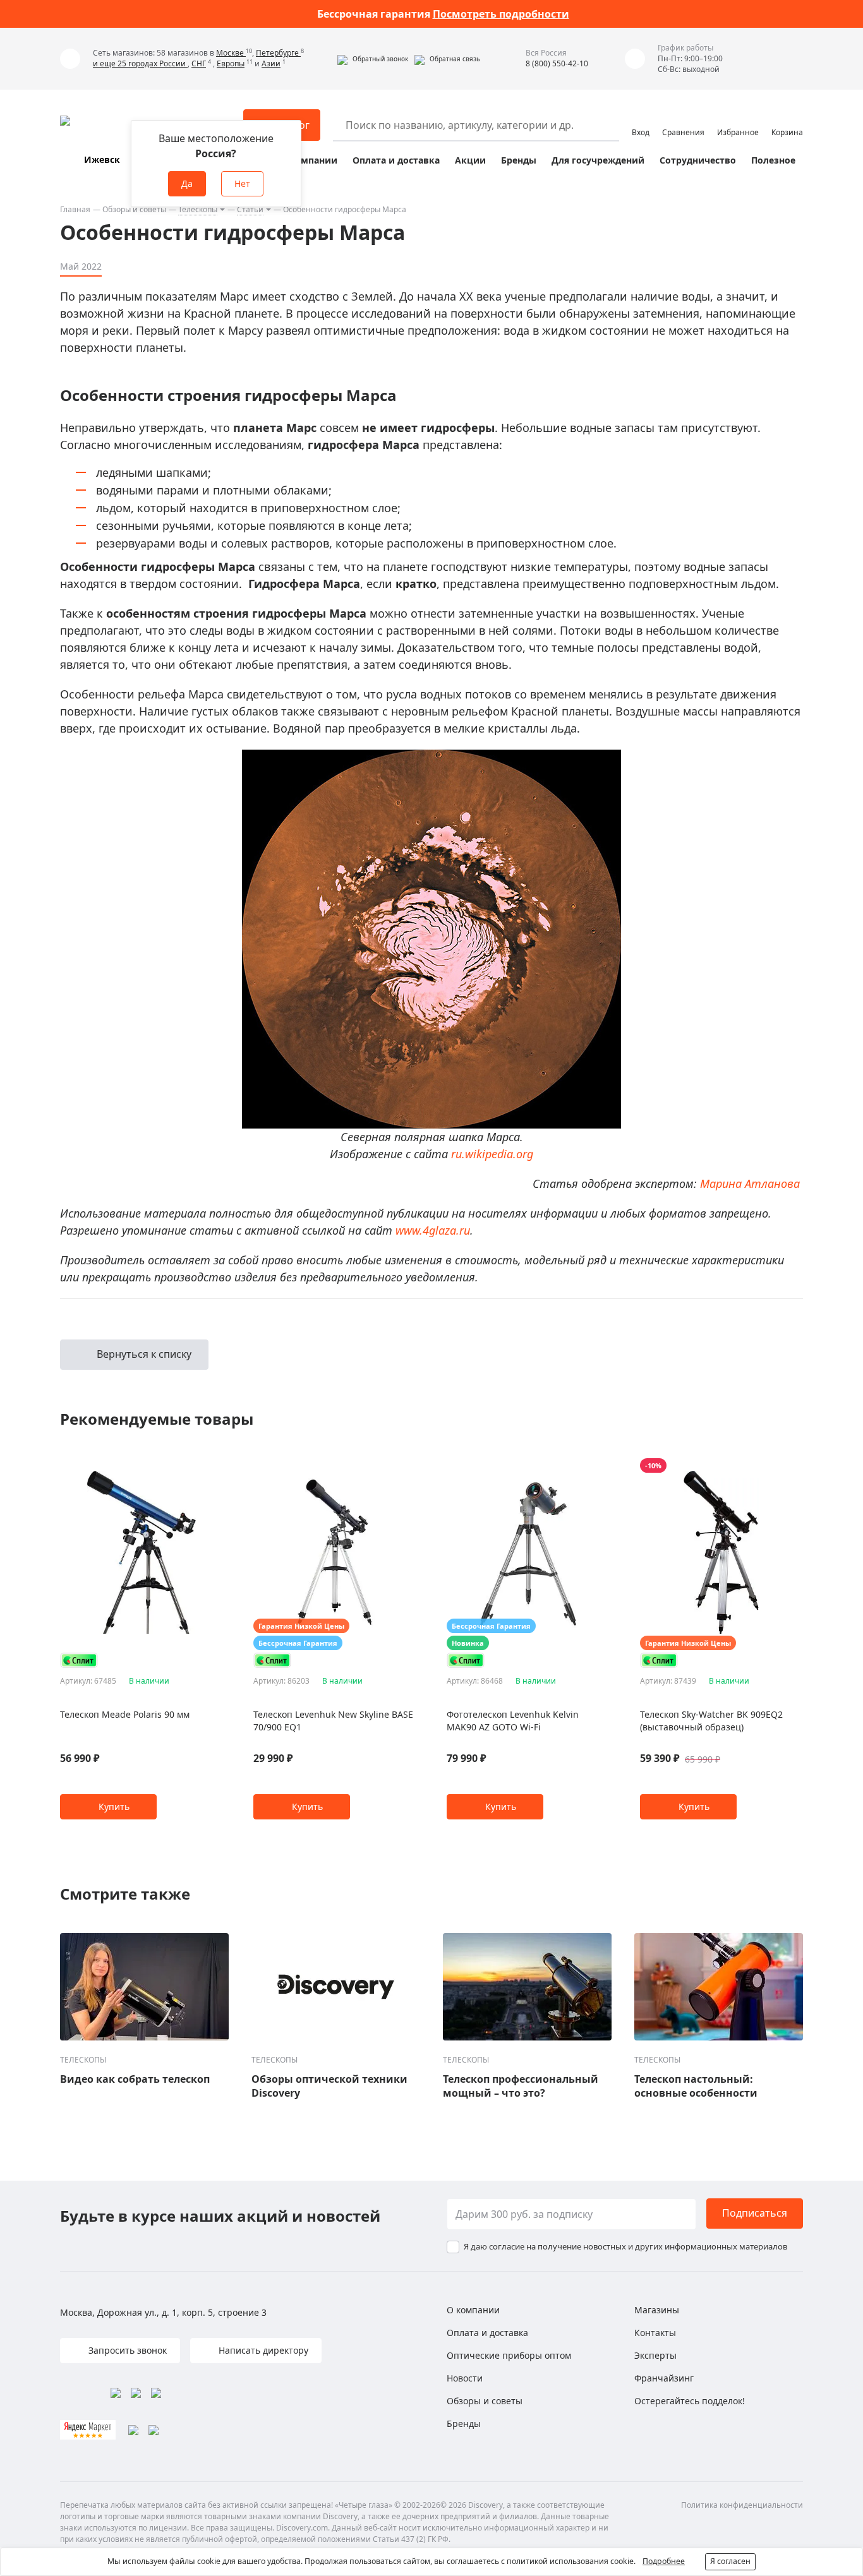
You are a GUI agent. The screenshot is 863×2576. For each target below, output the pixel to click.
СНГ (199, 63)
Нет (242, 183)
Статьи (250, 209)
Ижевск (102, 159)
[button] (373, 59)
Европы (231, 63)
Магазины (657, 2310)
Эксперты (655, 2355)
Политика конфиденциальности (742, 2505)
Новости (465, 2378)
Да (187, 183)
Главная (75, 209)
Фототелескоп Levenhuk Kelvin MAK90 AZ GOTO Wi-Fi (513, 1721)
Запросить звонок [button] (126, 2350)
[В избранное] (201, 1466)
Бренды (519, 160)
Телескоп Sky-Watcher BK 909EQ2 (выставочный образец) (711, 1721)
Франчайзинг (664, 2378)
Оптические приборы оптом (509, 2355)
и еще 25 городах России (140, 63)
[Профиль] (641, 119)
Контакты (655, 2333)
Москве (231, 53)
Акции (470, 160)
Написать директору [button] (262, 2350)
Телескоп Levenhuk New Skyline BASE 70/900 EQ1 (333, 1721)
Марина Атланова (750, 1183)
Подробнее (664, 2561)
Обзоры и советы (134, 209)
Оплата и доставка (396, 160)
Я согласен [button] (730, 2561)
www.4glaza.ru (433, 1230)
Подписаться (755, 2213)
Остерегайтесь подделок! (690, 2401)
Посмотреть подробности (501, 14)
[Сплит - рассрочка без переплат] (79, 1660)
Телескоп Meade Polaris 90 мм (125, 1714)
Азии (271, 63)
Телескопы (198, 209)
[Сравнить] (216, 1466)
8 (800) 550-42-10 (557, 63)
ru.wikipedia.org (492, 1154)
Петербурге (278, 53)
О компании (309, 160)
